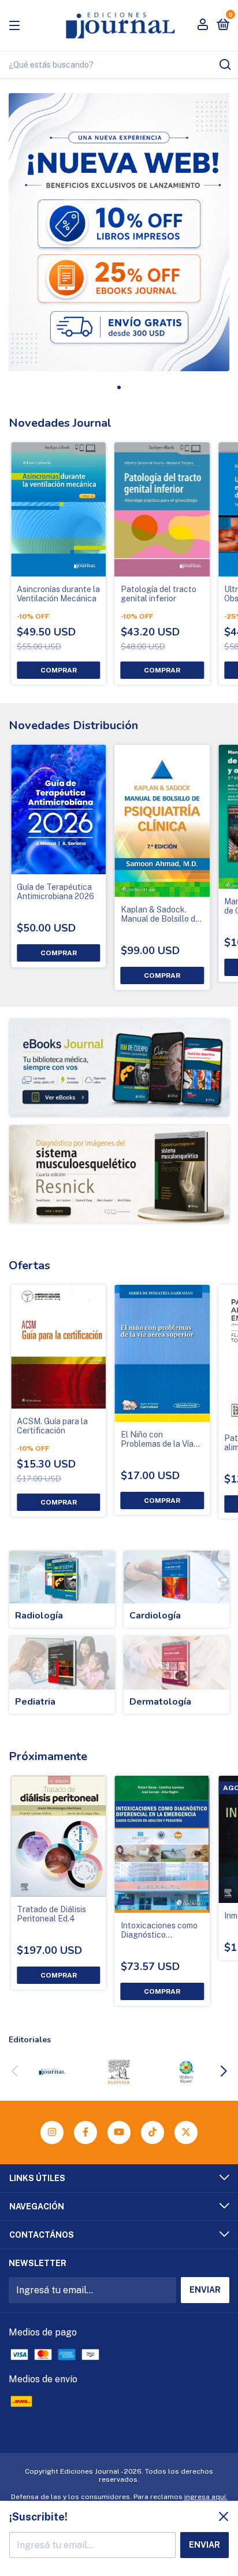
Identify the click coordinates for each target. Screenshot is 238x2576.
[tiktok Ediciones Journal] (153, 2133)
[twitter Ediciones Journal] (186, 2133)
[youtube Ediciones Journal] (119, 2133)
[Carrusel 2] (119, 1174)
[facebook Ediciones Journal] (85, 2133)
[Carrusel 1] (119, 1068)
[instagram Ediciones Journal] (52, 2133)
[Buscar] (224, 65)
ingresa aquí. (206, 2497)
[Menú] (16, 25)
